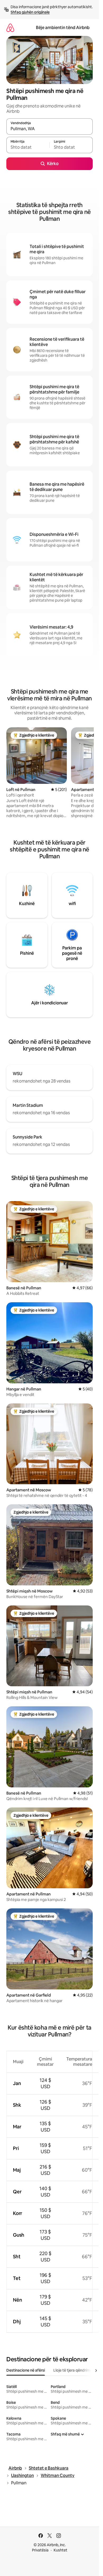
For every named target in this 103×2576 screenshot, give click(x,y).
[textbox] (28, 147)
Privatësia (40, 2550)
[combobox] (50, 129)
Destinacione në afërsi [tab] (26, 2370)
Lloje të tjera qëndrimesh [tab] (75, 2370)
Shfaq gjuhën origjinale (30, 12)
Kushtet (60, 2550)
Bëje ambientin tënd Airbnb (63, 28)
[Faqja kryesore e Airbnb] (10, 28)
